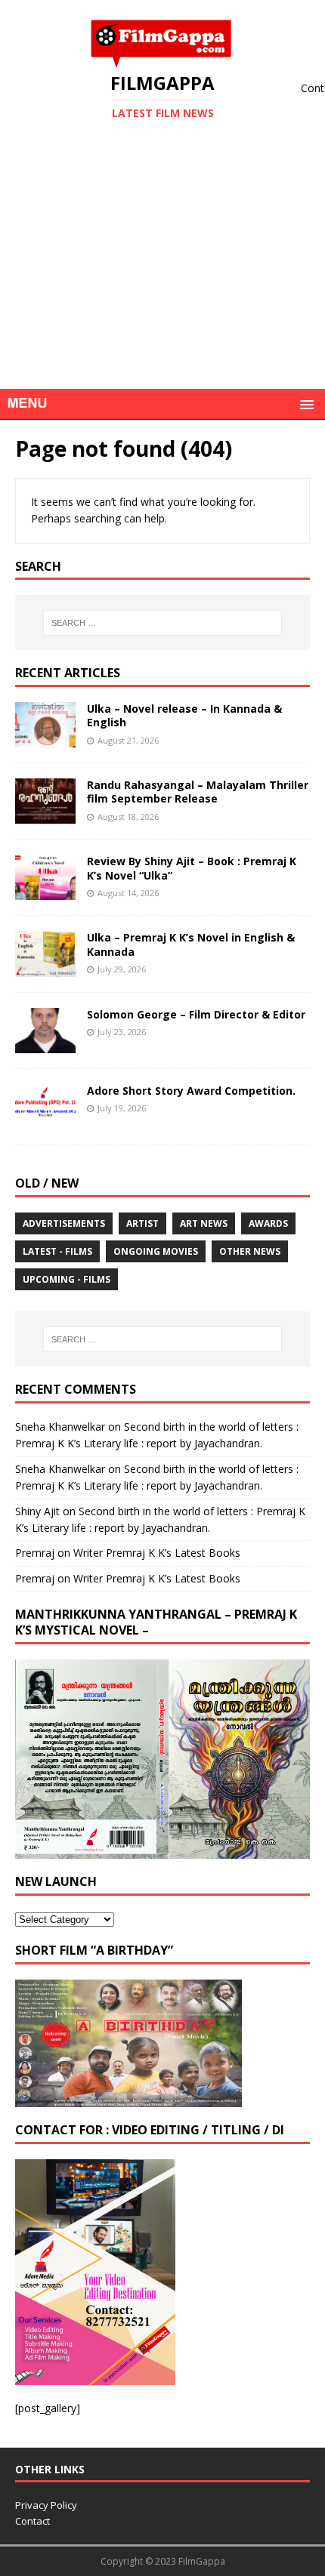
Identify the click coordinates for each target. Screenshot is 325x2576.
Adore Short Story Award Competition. (191, 1091)
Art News (204, 1223)
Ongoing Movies (156, 1251)
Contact (32, 2521)
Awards (268, 1223)
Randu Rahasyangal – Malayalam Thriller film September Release (198, 792)
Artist (142, 1223)
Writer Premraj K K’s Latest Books (157, 1553)
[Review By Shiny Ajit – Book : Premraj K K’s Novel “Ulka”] (45, 891)
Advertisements (64, 1223)
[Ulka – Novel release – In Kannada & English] (45, 739)
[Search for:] (163, 623)
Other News (250, 1251)
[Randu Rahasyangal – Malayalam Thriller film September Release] (45, 815)
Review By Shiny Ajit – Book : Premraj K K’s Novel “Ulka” (192, 868)
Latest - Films (57, 1251)
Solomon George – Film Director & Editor (196, 1014)
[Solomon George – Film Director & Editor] (45, 1044)
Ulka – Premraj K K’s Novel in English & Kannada (191, 944)
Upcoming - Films (67, 1279)
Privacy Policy (46, 2505)
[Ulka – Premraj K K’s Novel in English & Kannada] (45, 968)
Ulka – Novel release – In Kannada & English (184, 715)
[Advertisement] (162, 278)
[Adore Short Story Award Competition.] (45, 1120)
